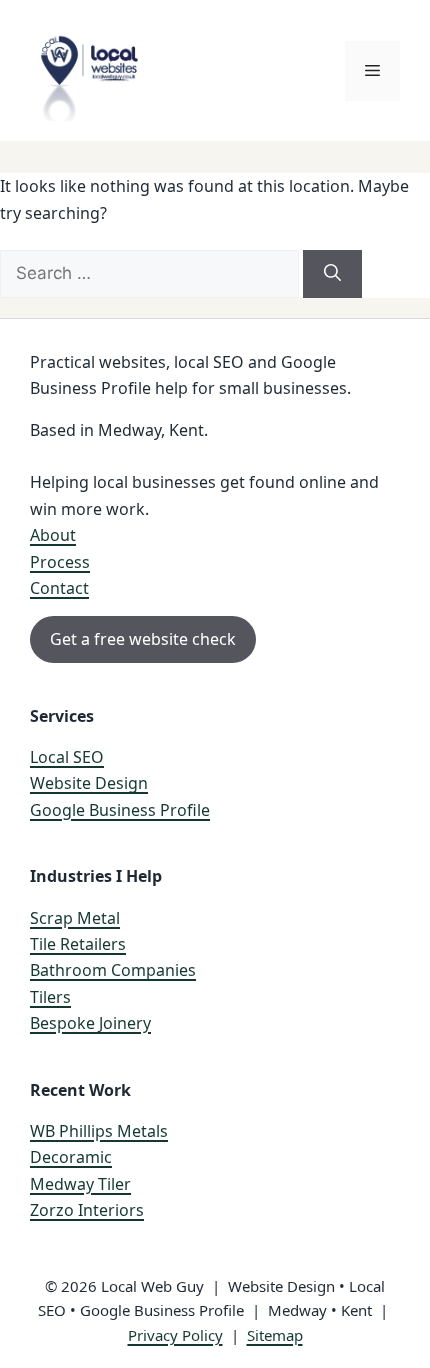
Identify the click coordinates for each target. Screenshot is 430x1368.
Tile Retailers (78, 944)
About (53, 535)
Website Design (89, 783)
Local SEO (67, 757)
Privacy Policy (175, 1335)
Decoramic (71, 1157)
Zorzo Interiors (87, 1210)
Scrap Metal (75, 918)
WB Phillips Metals (99, 1131)
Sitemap (275, 1335)
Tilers (50, 997)
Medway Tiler (80, 1184)
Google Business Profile (120, 810)
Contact (59, 588)
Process (60, 562)
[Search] (332, 274)
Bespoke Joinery (90, 1023)
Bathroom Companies (113, 970)
